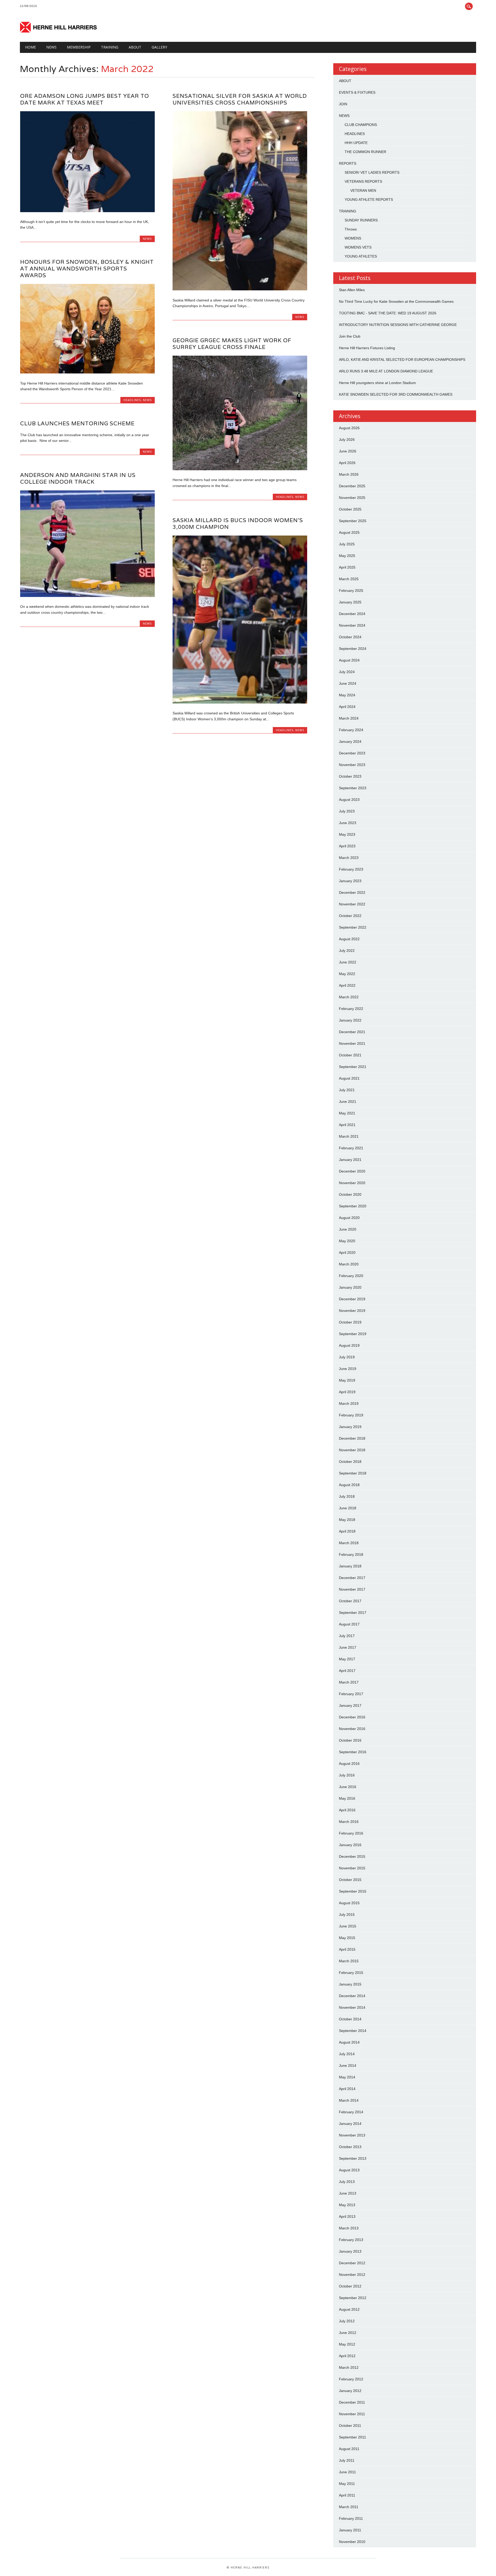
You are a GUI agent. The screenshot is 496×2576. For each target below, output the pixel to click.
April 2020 (347, 1253)
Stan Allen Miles (352, 290)
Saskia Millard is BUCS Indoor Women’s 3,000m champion (238, 524)
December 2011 (352, 2402)
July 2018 (347, 1496)
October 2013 (350, 2147)
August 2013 (349, 2170)
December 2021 (352, 1032)
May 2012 (347, 2344)
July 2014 (347, 2054)
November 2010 (352, 2542)
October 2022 (350, 916)
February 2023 (351, 869)
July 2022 (347, 951)
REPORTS (348, 163)
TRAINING (110, 47)
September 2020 (353, 1206)
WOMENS (353, 238)
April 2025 (347, 567)
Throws (351, 229)
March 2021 (349, 1136)
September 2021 (353, 1067)
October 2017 (350, 1601)
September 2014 (353, 2031)
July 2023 (347, 811)
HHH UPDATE (356, 143)
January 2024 (350, 741)
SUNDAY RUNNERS (361, 220)
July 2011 (347, 2460)
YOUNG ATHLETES (361, 256)
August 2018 (349, 1485)
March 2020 (349, 1264)
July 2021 (347, 1090)
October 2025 (350, 509)
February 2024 (351, 730)
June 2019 (348, 1369)
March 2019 (349, 1403)
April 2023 (347, 846)
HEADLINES (132, 400)
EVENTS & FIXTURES (357, 92)
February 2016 (351, 1833)
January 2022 (350, 1020)
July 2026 (347, 440)
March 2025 (349, 579)
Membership (79, 47)
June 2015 (348, 1926)
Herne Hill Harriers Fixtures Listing (367, 348)
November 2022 (352, 904)
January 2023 (350, 881)
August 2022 (349, 939)
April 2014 (347, 2089)
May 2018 (347, 1520)
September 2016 (353, 1752)
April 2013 (347, 2216)
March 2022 (349, 997)
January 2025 (350, 602)
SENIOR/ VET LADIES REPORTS (372, 172)
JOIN (343, 104)
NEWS (51, 47)
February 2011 (351, 2518)
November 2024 (352, 625)
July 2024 (347, 672)
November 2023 (352, 765)
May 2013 (347, 2205)
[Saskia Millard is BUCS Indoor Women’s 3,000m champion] (240, 702)
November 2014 (352, 2007)
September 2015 (353, 1891)
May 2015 (347, 1938)
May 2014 (347, 2077)
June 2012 (348, 2333)
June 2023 (348, 823)
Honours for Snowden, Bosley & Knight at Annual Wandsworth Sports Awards (87, 269)
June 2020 (348, 1229)
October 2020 (350, 1194)
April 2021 (347, 1125)
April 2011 (347, 2495)
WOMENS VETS (358, 247)
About (135, 47)
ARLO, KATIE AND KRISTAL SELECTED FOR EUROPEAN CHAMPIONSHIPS (402, 360)
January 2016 (350, 1845)
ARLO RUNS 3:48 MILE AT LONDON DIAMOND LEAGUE (386, 371)
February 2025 (351, 591)
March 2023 (349, 858)
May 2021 (347, 1113)
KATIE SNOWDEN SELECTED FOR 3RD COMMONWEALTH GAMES (396, 394)
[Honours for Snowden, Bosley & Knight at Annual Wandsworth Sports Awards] (87, 372)
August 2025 (349, 532)
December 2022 (352, 892)
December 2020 (352, 1171)
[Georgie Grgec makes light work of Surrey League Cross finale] (240, 469)
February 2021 (351, 1148)
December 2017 (352, 1578)
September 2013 (353, 2158)
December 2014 (352, 1996)
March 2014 (349, 2100)
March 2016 (349, 1822)
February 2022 (351, 1009)
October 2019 (350, 1322)
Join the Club (350, 336)
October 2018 (350, 1462)
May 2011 (347, 2484)
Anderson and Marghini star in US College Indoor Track (78, 478)
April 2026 (347, 463)
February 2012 (351, 2379)
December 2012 (352, 2263)
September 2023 (353, 788)
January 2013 (350, 2251)
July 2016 (347, 1775)
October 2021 (350, 1055)
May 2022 (347, 974)
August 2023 (349, 800)
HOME (30, 47)
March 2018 (349, 1543)
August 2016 (349, 1764)
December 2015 (352, 1856)
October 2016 (350, 1740)
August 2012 (349, 2309)
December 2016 (352, 1717)
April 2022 (347, 985)
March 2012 (349, 2367)
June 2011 (347, 2472)
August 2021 (349, 1078)
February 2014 (351, 2112)
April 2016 (347, 1810)
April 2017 (347, 1671)
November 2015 (352, 1868)
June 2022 (348, 962)
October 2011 (350, 2426)
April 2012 (347, 2356)
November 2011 (352, 2414)
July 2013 (347, 2182)
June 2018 (348, 1508)
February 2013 (351, 2240)
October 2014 (350, 2019)
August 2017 (349, 1624)
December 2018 (352, 1438)
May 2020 (347, 1241)
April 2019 (347, 1392)
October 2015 (350, 1880)
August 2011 (349, 2449)
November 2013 (352, 2135)
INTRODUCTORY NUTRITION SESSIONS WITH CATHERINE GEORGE (398, 325)
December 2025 (352, 486)
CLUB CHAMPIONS (361, 125)
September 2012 (353, 2298)
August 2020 (349, 1218)
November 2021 (352, 1043)
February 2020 (351, 1276)
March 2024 (349, 718)
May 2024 (347, 695)
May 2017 (347, 1659)
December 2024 (352, 614)
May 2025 (347, 556)
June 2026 (348, 451)
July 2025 (347, 544)
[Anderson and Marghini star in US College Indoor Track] (87, 596)
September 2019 (353, 1334)
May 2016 (347, 1798)
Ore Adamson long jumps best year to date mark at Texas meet (85, 99)
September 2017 (353, 1613)
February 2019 (351, 1415)
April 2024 (347, 707)
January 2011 (350, 2530)
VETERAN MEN (363, 190)
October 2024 (350, 637)
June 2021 (348, 1102)
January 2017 (350, 1705)
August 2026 (349, 428)
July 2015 (347, 1915)
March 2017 (349, 1682)
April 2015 (347, 1949)
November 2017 (352, 1589)
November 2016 (352, 1729)
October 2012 (350, 2286)
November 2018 (352, 1450)
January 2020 (350, 1287)
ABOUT (345, 81)
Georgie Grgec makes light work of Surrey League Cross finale (232, 344)
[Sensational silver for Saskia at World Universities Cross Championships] (240, 289)
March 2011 (349, 2507)
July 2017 (347, 1636)
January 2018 (350, 1566)
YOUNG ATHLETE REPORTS (369, 200)
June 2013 (348, 2193)
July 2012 (347, 2321)
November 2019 (352, 1311)
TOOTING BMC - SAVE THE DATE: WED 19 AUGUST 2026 (388, 313)
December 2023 (352, 753)
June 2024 (348, 683)
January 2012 (350, 2391)
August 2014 (349, 2042)
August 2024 (349, 660)
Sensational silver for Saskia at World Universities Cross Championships (240, 99)
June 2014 (348, 2065)
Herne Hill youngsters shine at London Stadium (377, 383)
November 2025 (352, 498)
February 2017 (351, 1694)
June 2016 (348, 1787)
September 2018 (353, 1473)
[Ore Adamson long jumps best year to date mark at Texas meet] (87, 211)
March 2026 (349, 474)
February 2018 (351, 1554)
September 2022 (353, 927)
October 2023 (350, 776)
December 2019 (352, 1299)
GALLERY (159, 47)
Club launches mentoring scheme (77, 423)
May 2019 (347, 1380)
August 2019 (349, 1345)
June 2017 (348, 1647)
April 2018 (347, 1531)
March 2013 (349, 2228)
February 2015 (351, 1973)
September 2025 (353, 521)
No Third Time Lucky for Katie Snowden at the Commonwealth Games (396, 301)
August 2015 (349, 1903)
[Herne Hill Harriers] (59, 31)
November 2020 (352, 1183)
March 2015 (349, 1961)
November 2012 (352, 2275)
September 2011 (352, 2437)
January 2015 (350, 1984)
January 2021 (350, 1160)
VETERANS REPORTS (363, 181)
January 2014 (350, 2124)
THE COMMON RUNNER (365, 152)
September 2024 (353, 649)
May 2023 (347, 834)
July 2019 (347, 1357)
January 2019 (350, 1427)
